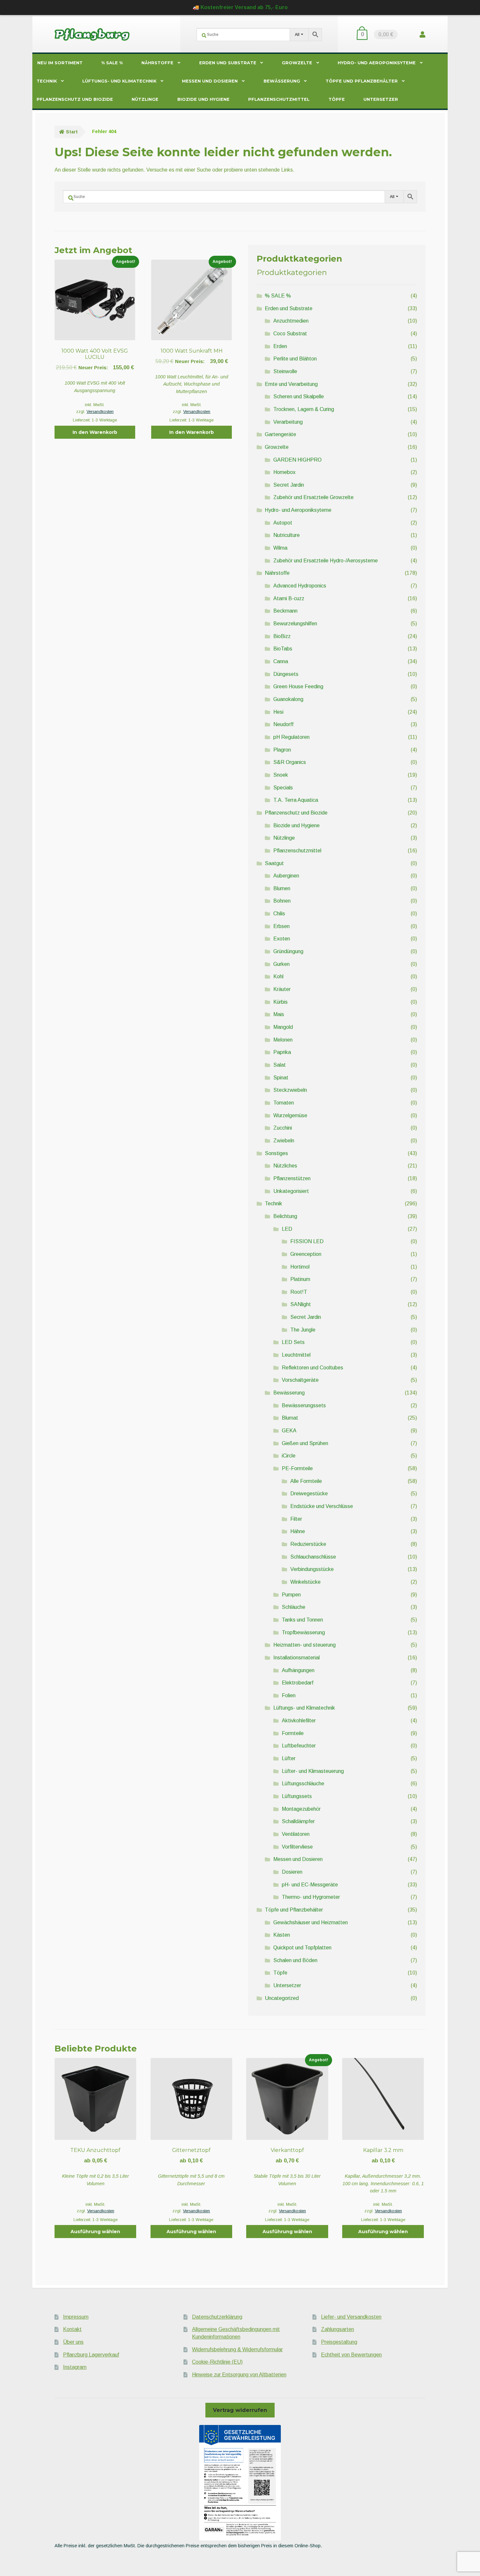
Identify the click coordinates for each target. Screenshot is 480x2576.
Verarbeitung (288, 422)
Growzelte (297, 63)
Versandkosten (100, 412)
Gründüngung (288, 951)
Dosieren (292, 1872)
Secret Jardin (289, 485)
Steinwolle (285, 371)
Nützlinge (145, 99)
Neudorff (283, 724)
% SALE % (112, 63)
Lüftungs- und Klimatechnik (119, 81)
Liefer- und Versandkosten (351, 2317)
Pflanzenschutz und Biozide (75, 99)
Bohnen (282, 901)
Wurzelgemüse (290, 1115)
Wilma (280, 548)
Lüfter (289, 1758)
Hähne (298, 1531)
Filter (296, 1519)
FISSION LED (307, 1241)
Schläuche (294, 1607)
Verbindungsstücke (312, 1569)
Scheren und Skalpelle (299, 396)
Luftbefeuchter (299, 1746)
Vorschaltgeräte (300, 1380)
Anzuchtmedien (291, 321)
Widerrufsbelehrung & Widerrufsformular (237, 2349)
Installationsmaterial (296, 1658)
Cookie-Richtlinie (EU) (217, 2362)
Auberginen (286, 876)
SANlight (301, 1304)
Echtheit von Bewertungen (351, 2355)
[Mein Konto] (423, 34)
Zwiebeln (284, 1141)
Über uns (73, 2342)
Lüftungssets (297, 1796)
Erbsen (281, 926)
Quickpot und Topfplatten (302, 1948)
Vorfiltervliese (297, 1847)
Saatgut (274, 863)
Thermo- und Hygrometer (311, 1897)
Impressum (76, 2317)
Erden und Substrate (228, 63)
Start (72, 132)
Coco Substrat (290, 334)
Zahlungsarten (337, 2329)
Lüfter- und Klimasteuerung (313, 1771)
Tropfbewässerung (303, 1632)
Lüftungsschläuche (303, 1783)
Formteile (293, 1733)
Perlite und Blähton (295, 359)
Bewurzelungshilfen (295, 624)
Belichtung (285, 1216)
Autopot (283, 523)
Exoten (282, 939)
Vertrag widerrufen (240, 2410)
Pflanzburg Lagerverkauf (91, 2355)
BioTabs (283, 649)
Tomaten (284, 1103)
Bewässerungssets (304, 1405)
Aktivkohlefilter (299, 1721)
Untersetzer (381, 99)
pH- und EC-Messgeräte (310, 1885)
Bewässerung (282, 81)
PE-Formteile (297, 1468)
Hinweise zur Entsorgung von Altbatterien (239, 2375)
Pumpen (291, 1595)
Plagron (282, 750)
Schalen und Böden (295, 1960)
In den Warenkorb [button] (95, 432)
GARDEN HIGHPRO (297, 460)
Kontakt (72, 2329)
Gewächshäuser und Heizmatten (311, 1922)
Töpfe (337, 99)
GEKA (289, 1431)
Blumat (290, 1418)
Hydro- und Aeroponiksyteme (377, 63)
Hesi (278, 712)
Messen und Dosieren (210, 81)
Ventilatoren (296, 1834)
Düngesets (286, 674)
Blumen (282, 888)
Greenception (306, 1254)
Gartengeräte (280, 434)
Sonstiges (276, 1153)
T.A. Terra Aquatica (296, 800)
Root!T (299, 1292)
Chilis (279, 914)
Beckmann (285, 611)
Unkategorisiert (291, 1191)
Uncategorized (282, 1998)
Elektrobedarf (298, 1683)
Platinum (300, 1279)
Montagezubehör (301, 1809)
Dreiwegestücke (309, 1494)
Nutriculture (287, 535)
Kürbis (280, 1002)
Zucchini (283, 1128)
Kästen (282, 1935)
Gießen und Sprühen (305, 1443)
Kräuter (282, 989)
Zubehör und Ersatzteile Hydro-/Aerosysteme (326, 561)
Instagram (75, 2367)
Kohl (278, 976)
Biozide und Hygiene (203, 99)
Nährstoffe (157, 63)
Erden (280, 346)
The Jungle (303, 1330)
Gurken (281, 964)
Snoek (281, 775)
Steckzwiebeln (290, 1090)
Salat (280, 1065)
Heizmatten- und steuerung (304, 1645)
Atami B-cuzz (289, 598)
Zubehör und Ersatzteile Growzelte (313, 497)
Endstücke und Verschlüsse (322, 1506)
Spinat (281, 1078)
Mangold (283, 1027)
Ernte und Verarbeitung (291, 384)
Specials (283, 788)
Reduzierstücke (308, 1544)
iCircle (289, 1456)
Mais (279, 1014)
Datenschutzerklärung (217, 2317)
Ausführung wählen (95, 2232)
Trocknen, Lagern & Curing (304, 409)
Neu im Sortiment (60, 63)
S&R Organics (290, 762)
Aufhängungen (298, 1670)
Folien (289, 1695)
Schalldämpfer (298, 1821)
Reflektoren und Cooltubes (312, 1368)
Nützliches (285, 1166)
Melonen (283, 1040)
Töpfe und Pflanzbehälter (362, 81)
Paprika (282, 1052)
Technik (47, 81)
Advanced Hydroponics (300, 586)
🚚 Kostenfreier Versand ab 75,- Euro (240, 7)
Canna (281, 661)
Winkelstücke (305, 1582)
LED (287, 1229)
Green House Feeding (298, 686)
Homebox (284, 472)
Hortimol (300, 1267)
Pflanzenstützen (292, 1178)
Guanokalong (288, 699)
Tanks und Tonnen (302, 1620)
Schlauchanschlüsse (313, 1557)
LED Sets (293, 1342)
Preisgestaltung (339, 2342)
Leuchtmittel (296, 1355)
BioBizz (282, 636)
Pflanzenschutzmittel (279, 99)
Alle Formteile (306, 1481)
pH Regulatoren (291, 737)
